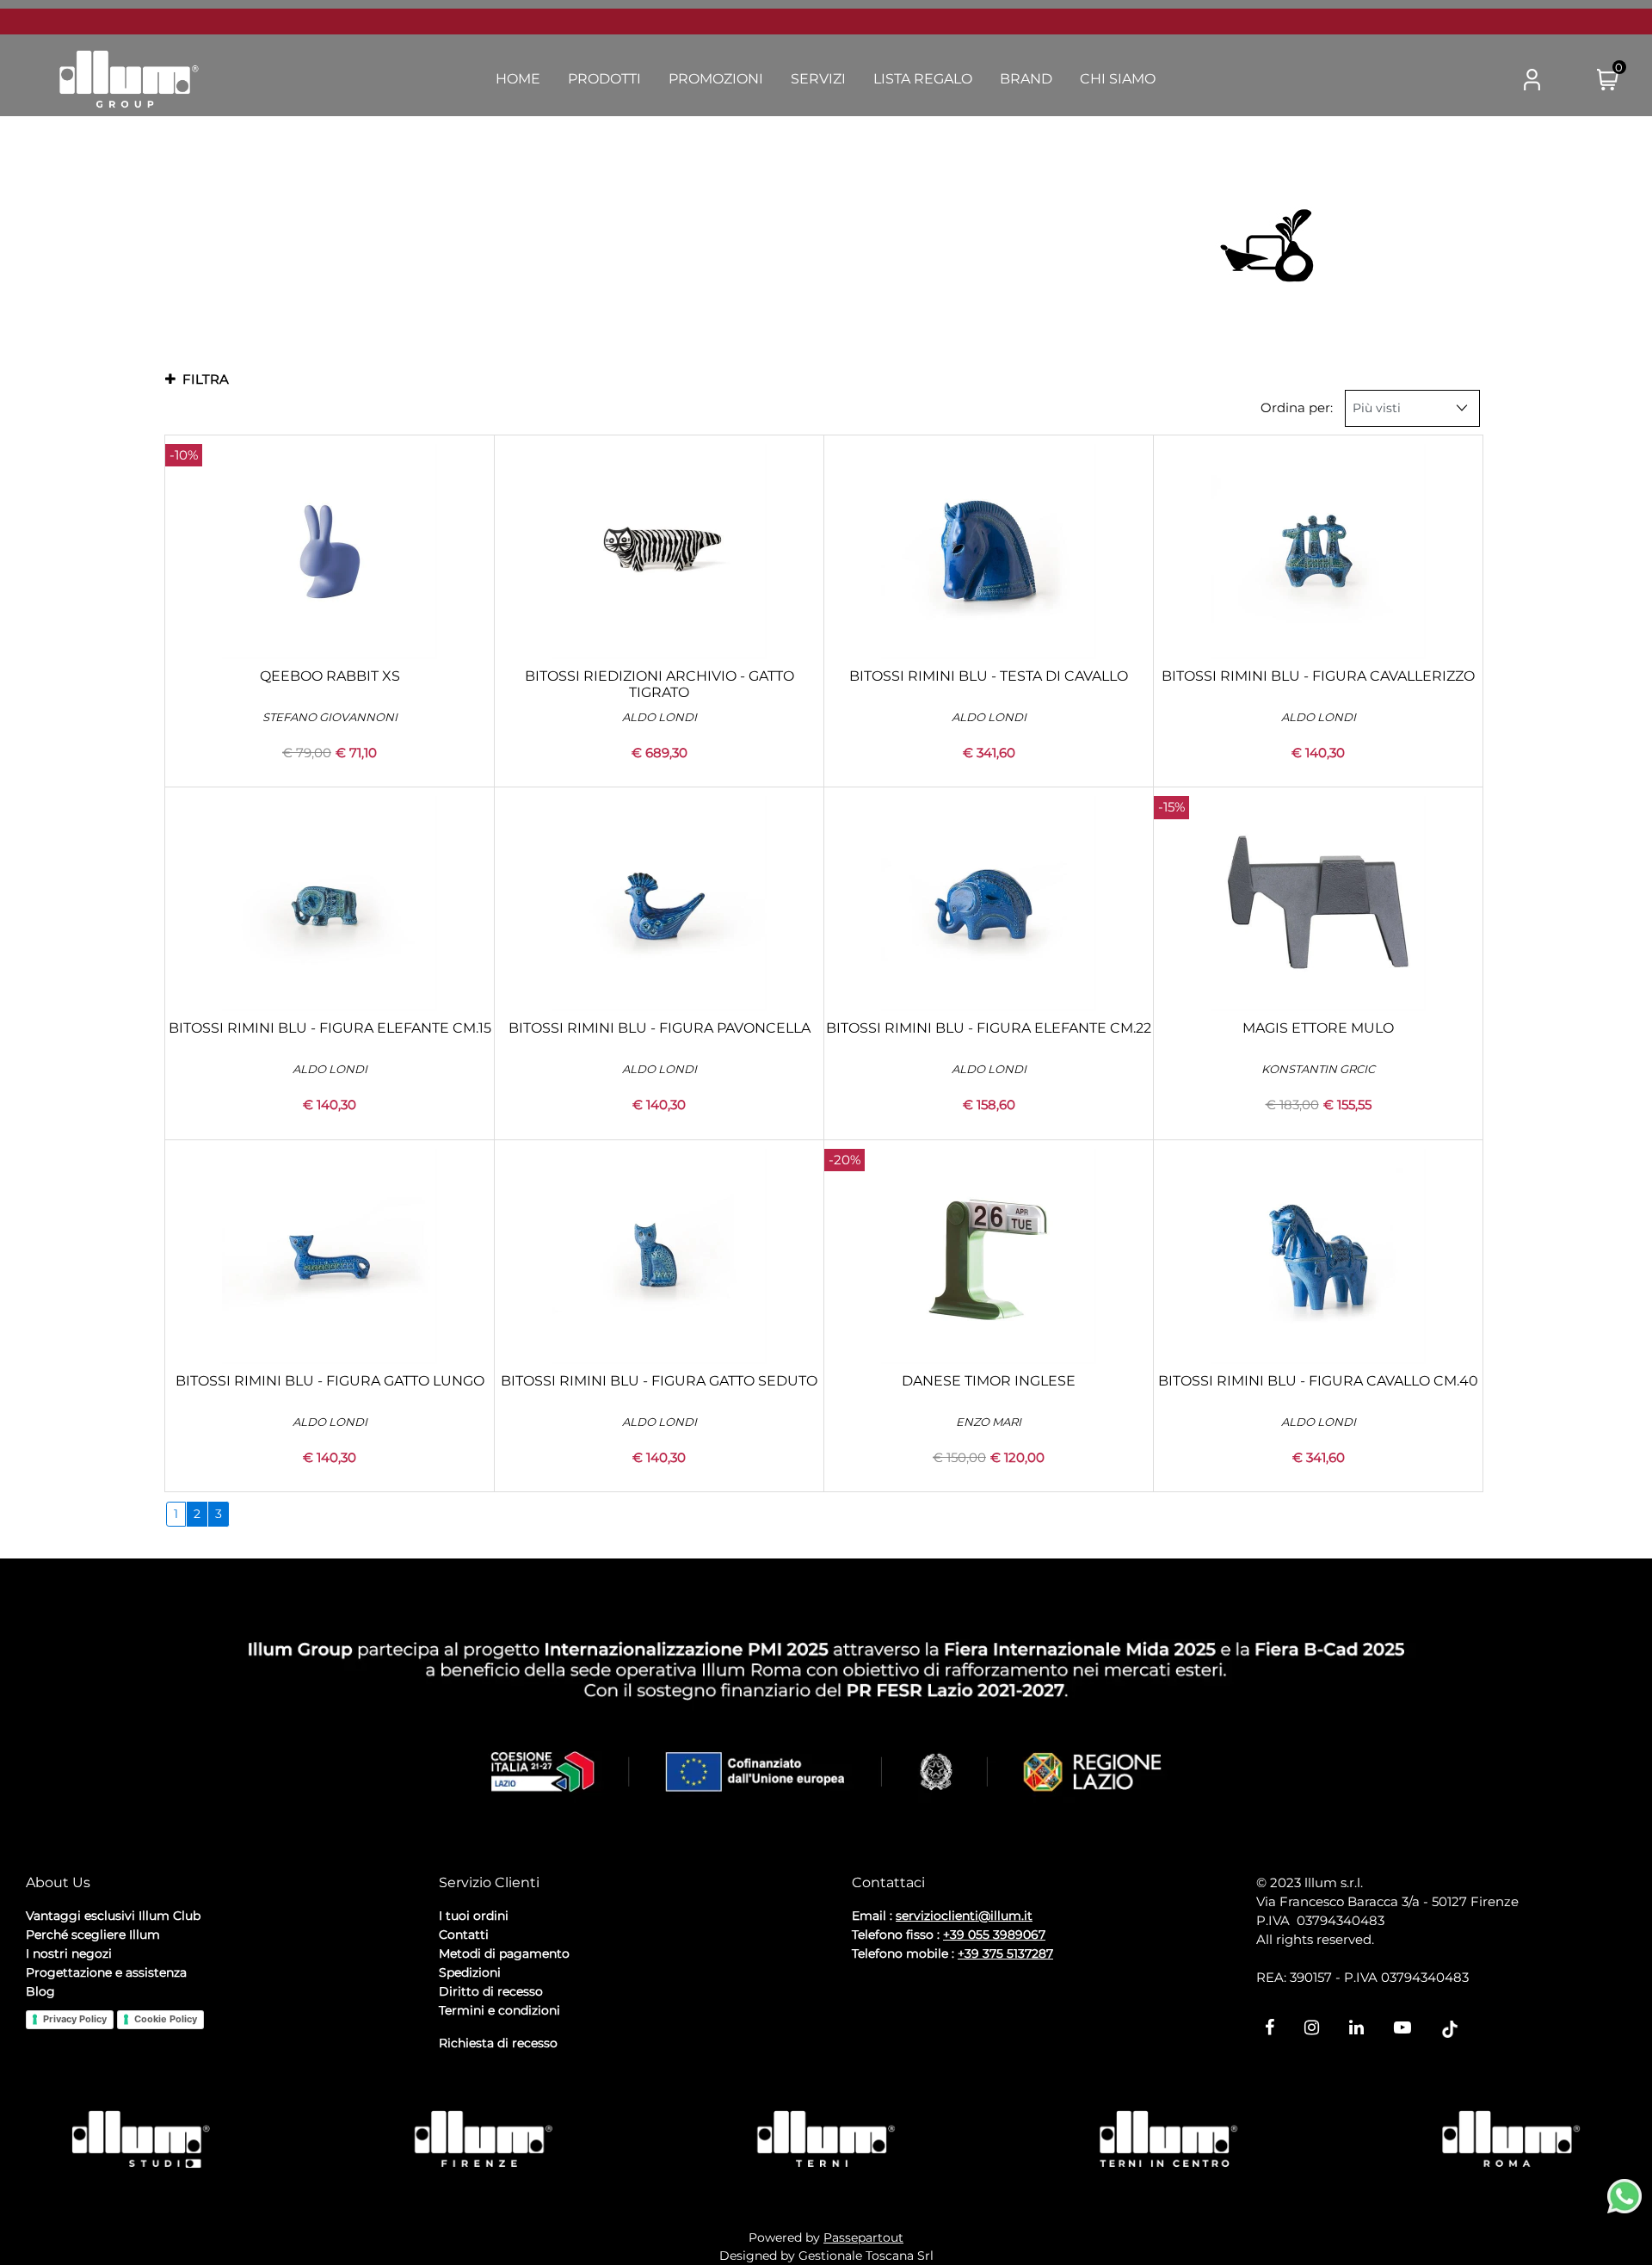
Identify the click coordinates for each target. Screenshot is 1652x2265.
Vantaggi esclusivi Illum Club (113, 1916)
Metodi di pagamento (504, 1953)
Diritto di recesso (491, 1991)
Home (518, 79)
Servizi (818, 79)
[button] (1464, 80)
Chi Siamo (1118, 79)
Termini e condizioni (499, 2010)
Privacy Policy (75, 2019)
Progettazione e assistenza (106, 1972)
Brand (1026, 79)
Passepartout (863, 2237)
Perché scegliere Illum (93, 1935)
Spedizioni (470, 1972)
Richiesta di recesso (498, 2043)
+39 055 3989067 (994, 1935)
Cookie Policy (166, 2019)
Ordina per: (1297, 407)
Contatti (464, 1935)
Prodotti (604, 79)
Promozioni (716, 79)
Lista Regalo (923, 79)
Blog (40, 1991)
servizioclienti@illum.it (964, 1916)
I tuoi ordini (474, 1916)
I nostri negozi (69, 1953)
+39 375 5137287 (1005, 1953)
